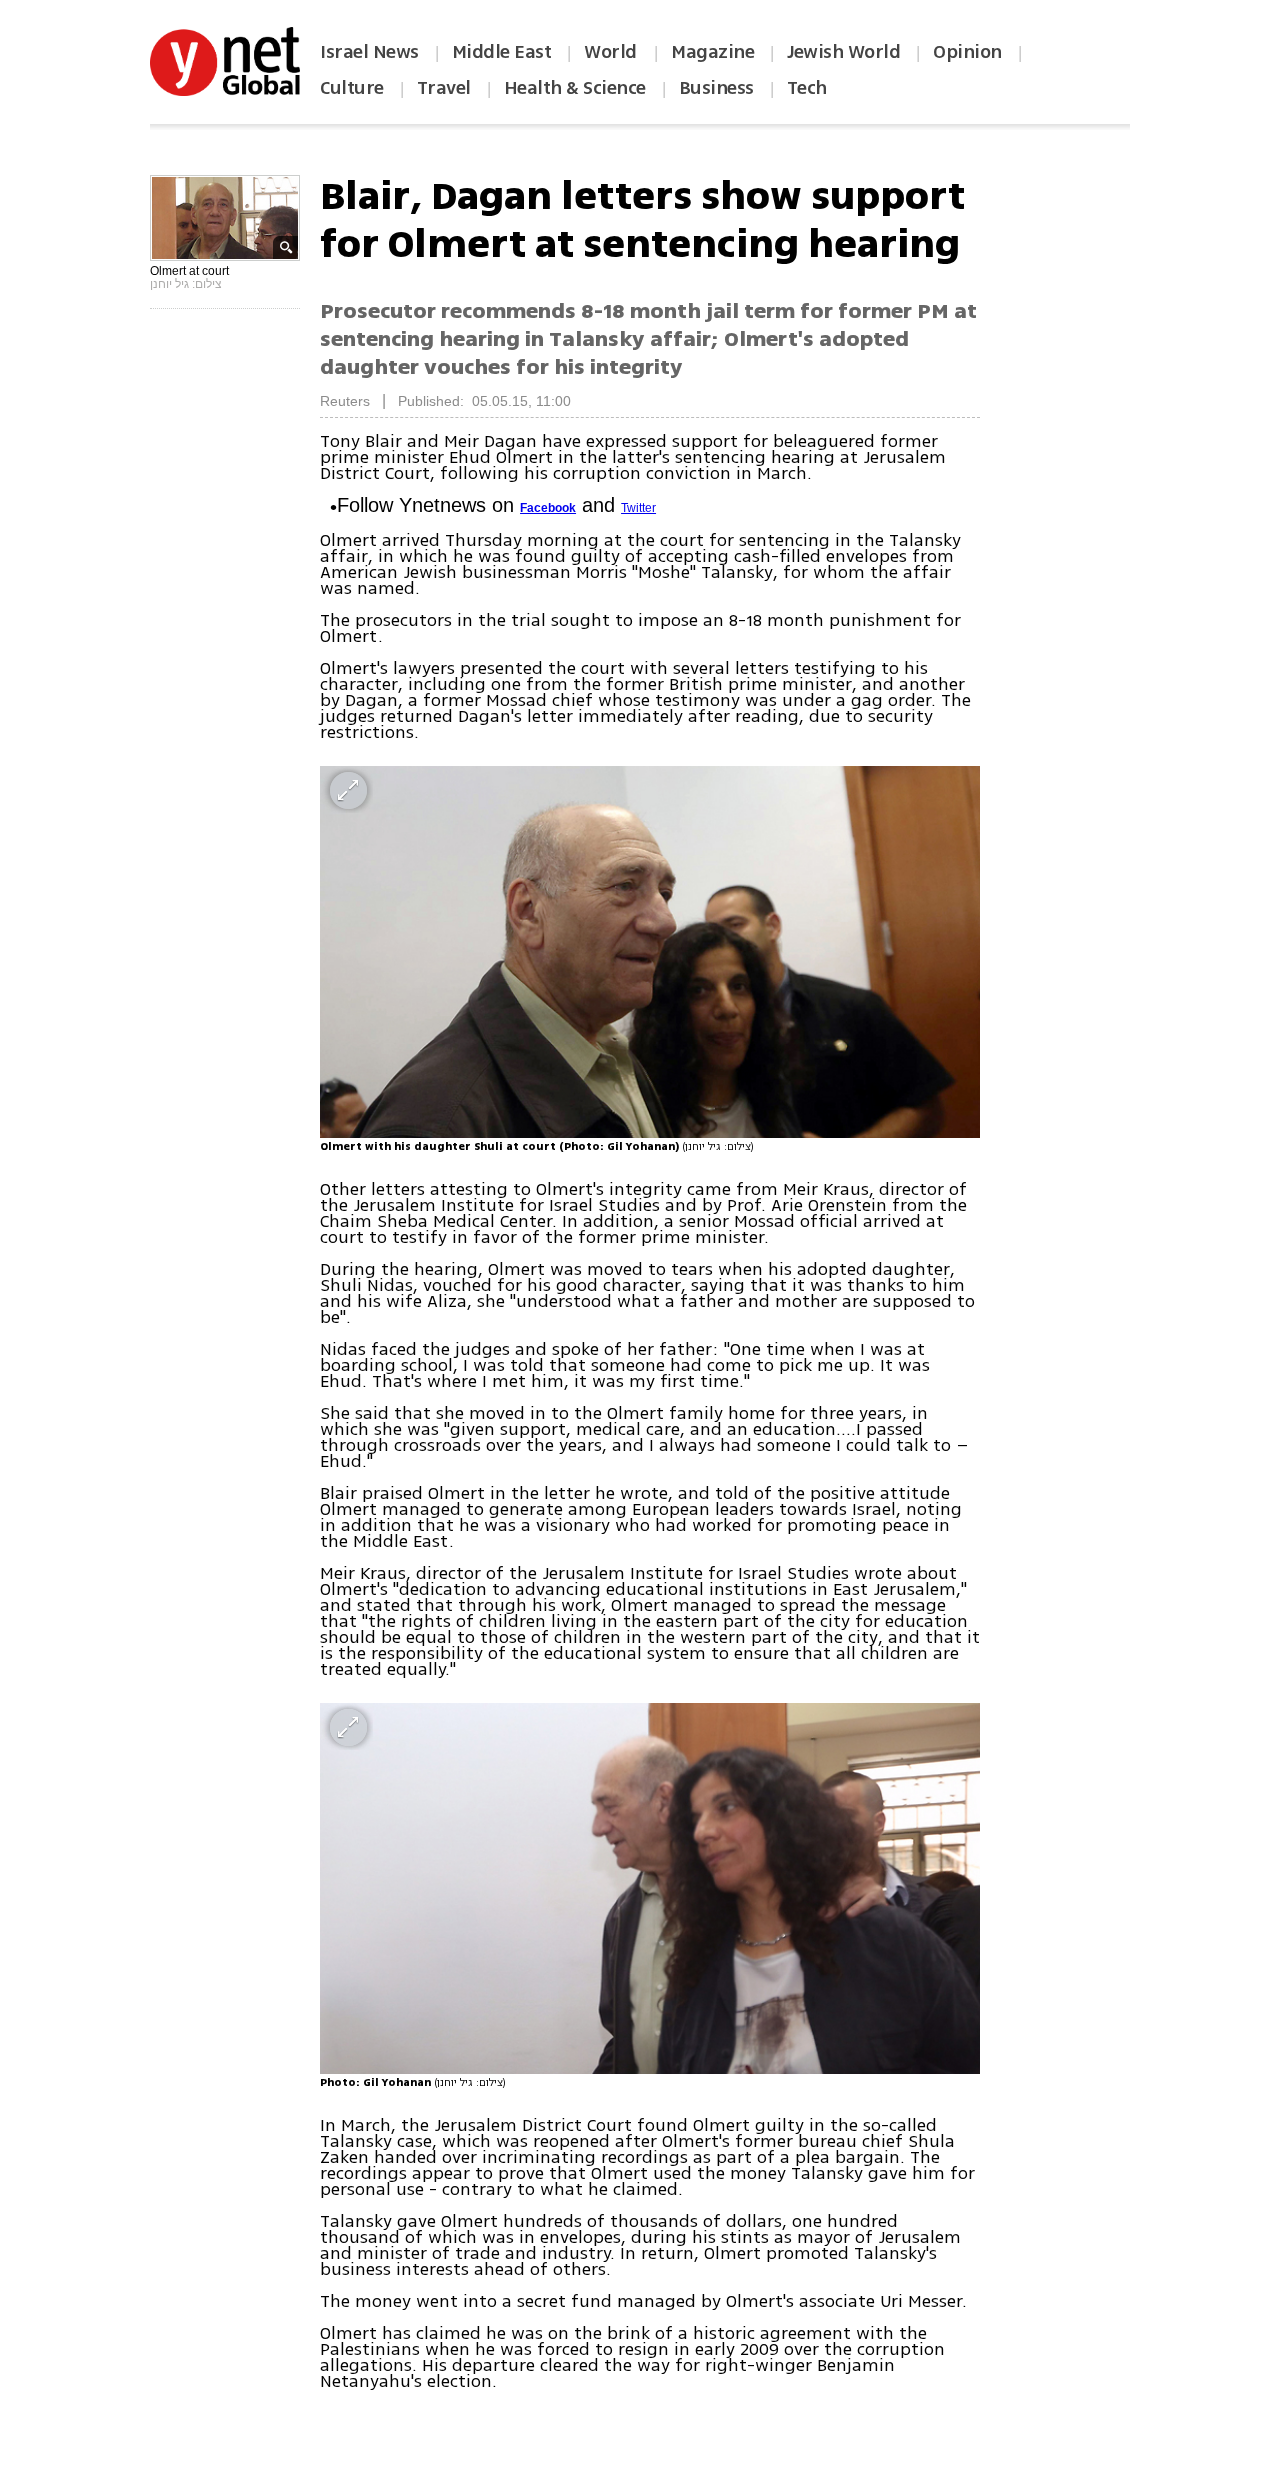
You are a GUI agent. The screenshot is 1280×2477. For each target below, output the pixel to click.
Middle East (502, 52)
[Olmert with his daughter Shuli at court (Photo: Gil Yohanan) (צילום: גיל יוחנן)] (650, 951)
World (612, 52)
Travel (444, 88)
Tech (807, 88)
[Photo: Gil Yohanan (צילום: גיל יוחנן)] (650, 1888)
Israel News (369, 52)
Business (716, 88)
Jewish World (843, 52)
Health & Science (575, 88)
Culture (352, 88)
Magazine (712, 52)
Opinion (967, 52)
